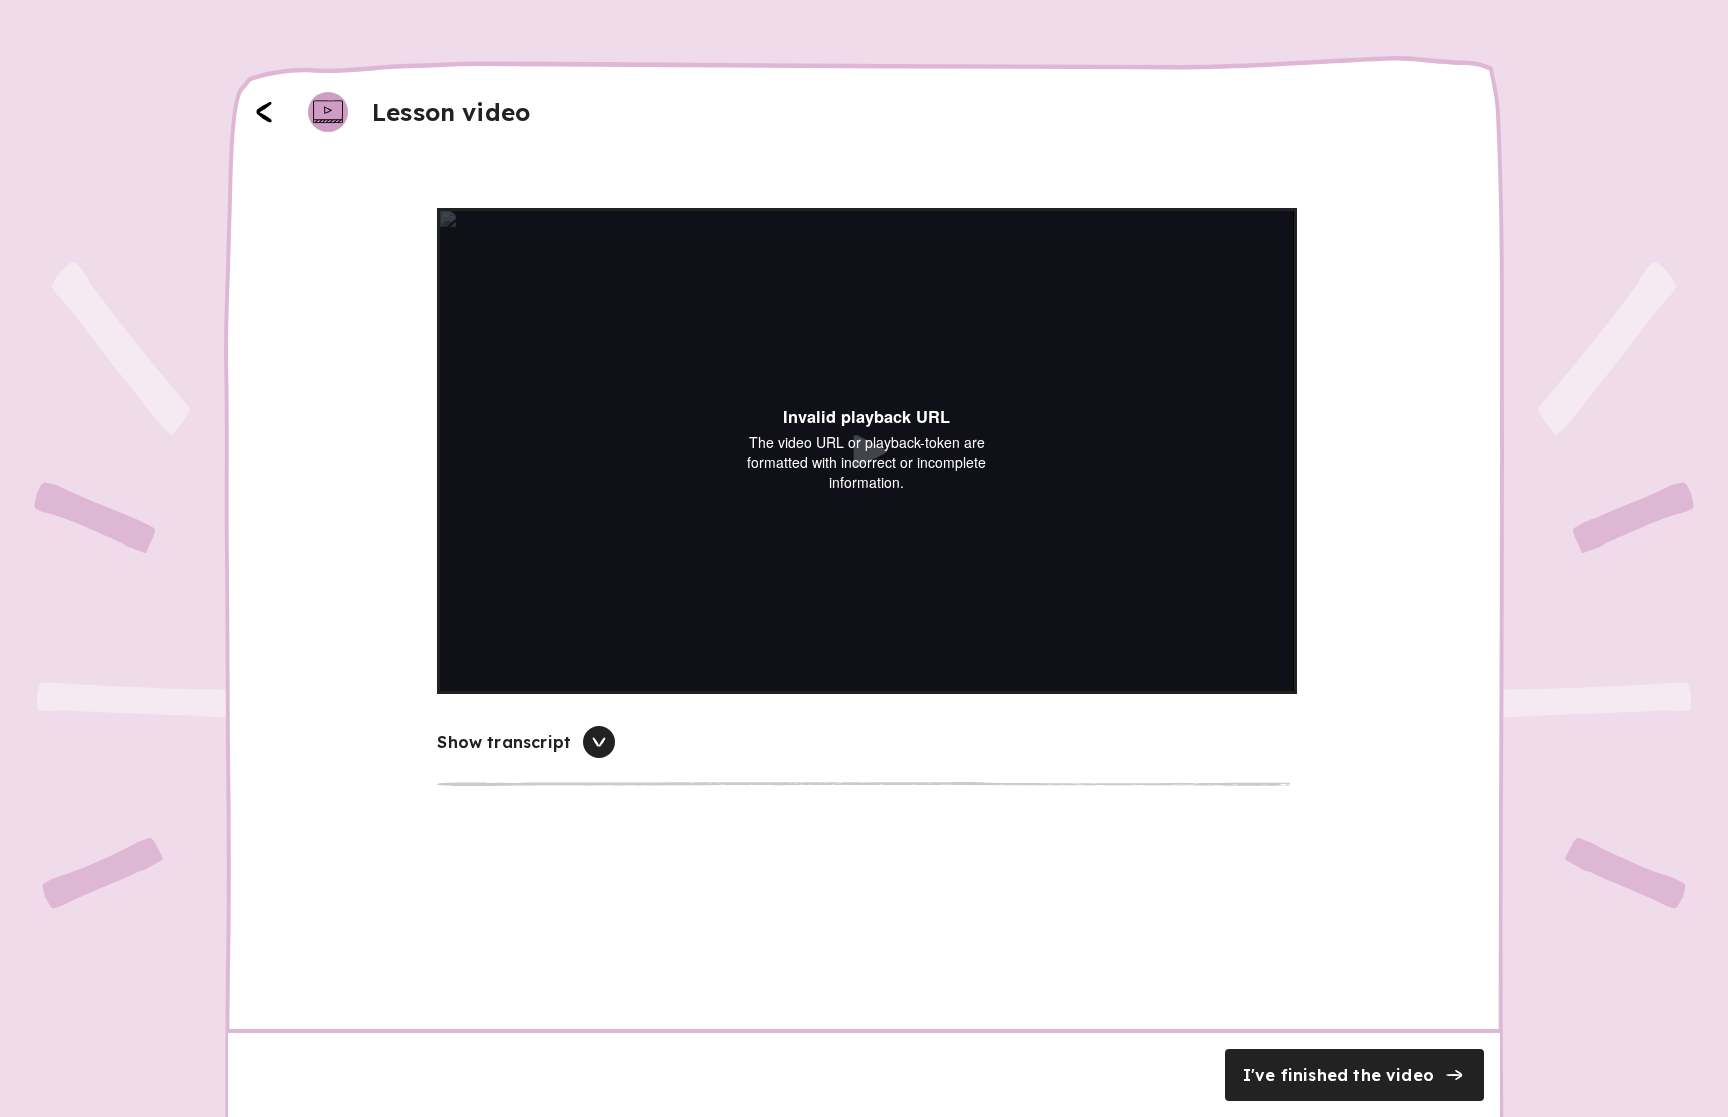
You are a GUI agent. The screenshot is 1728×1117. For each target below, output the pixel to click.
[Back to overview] (264, 112)
